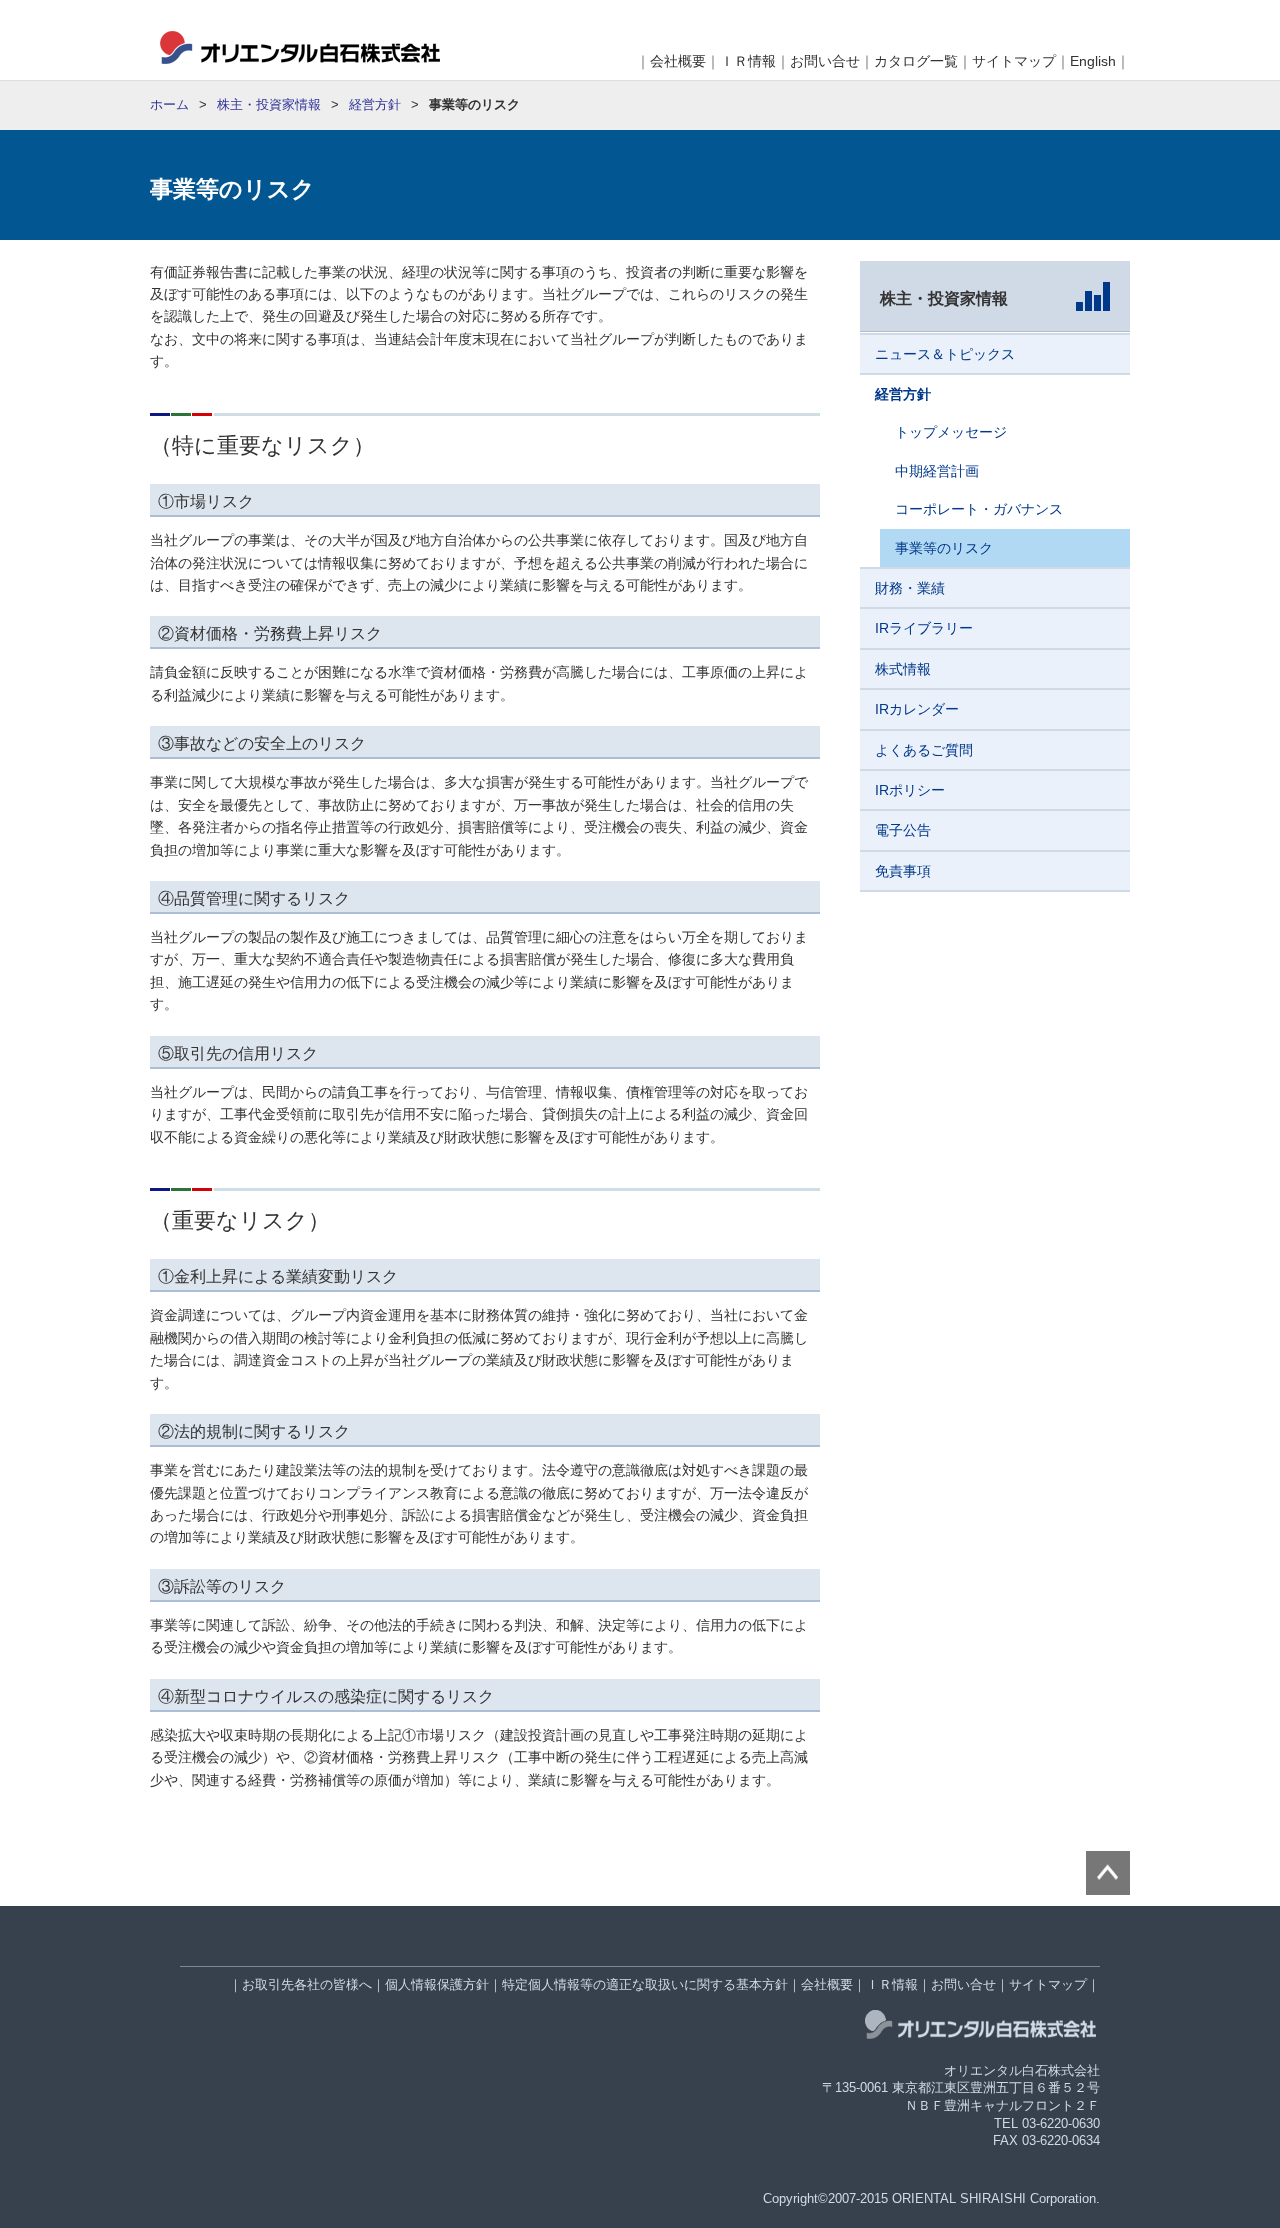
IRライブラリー (924, 628)
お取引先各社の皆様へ (307, 1985)
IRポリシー (910, 790)
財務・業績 (910, 588)
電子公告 (903, 830)
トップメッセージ (951, 432)
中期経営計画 (937, 471)
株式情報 (903, 669)
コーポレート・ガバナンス (979, 509)
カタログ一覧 (916, 61)
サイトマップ (1014, 61)
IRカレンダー (917, 709)
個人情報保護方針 (437, 1985)
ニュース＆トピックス (945, 354)
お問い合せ (825, 61)
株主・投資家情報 (269, 104)
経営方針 (375, 104)
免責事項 (903, 871)
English (1093, 61)
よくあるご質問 (924, 750)
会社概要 (678, 61)
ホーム (169, 104)
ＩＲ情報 (748, 61)
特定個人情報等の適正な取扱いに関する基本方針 (645, 1985)
